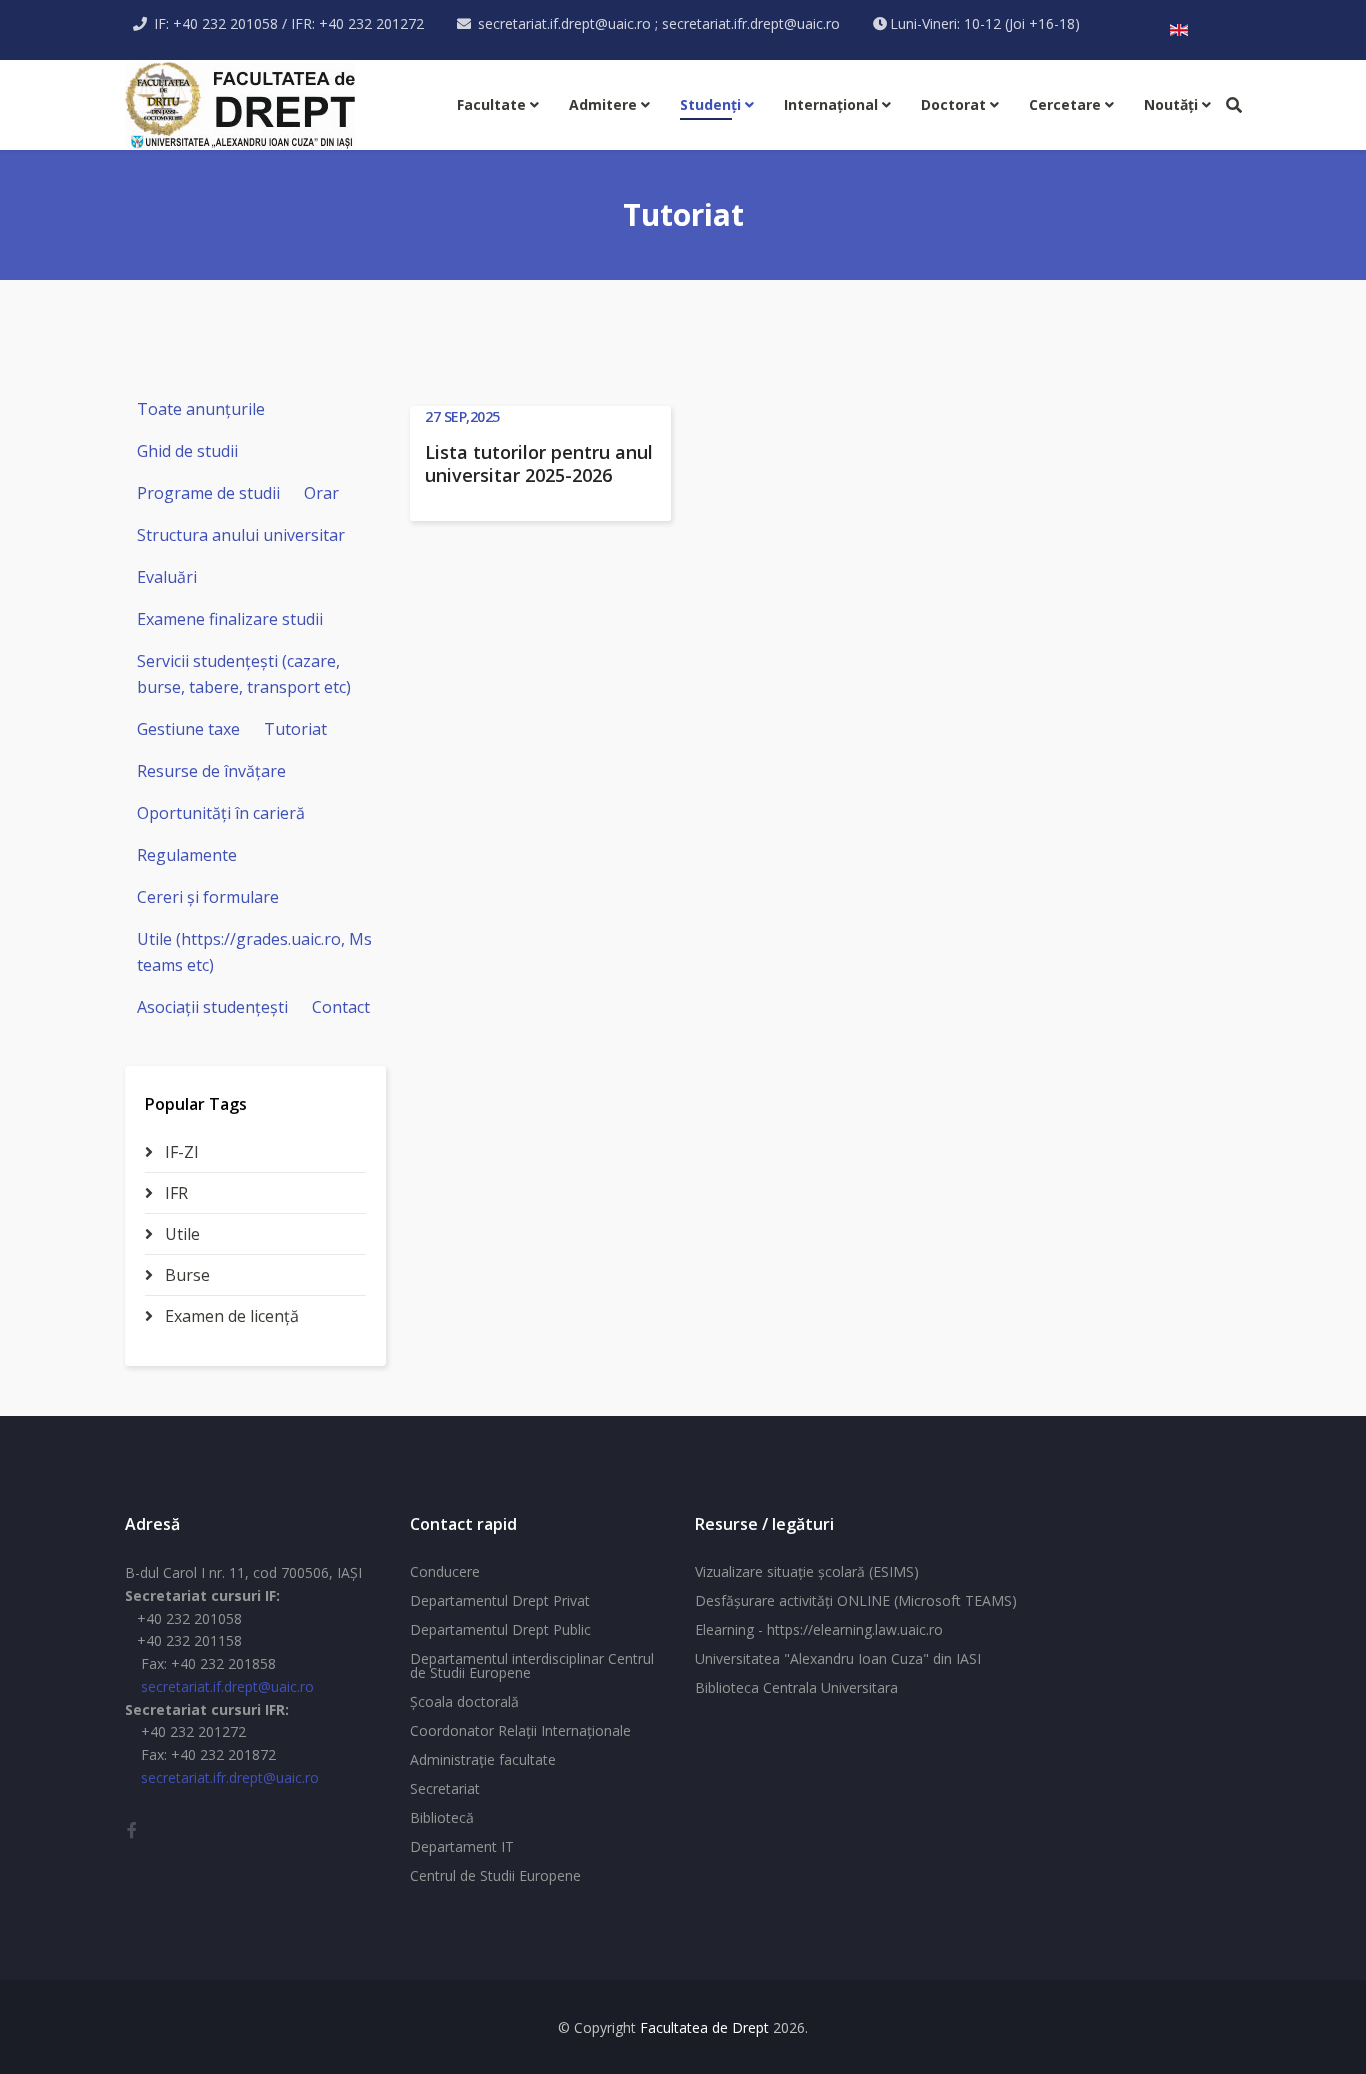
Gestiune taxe (188, 729)
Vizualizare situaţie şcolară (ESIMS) (807, 1571)
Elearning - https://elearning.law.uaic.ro (819, 1629)
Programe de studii (208, 493)
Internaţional (831, 104)
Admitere (603, 104)
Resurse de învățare (211, 771)
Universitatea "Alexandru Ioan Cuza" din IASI (838, 1658)
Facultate (491, 104)
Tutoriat (295, 729)
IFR (174, 1193)
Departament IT (462, 1846)
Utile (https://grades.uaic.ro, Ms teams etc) (254, 952)
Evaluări (167, 577)
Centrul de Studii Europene (495, 1875)
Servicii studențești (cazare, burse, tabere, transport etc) (244, 674)
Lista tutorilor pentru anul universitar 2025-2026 (539, 463)
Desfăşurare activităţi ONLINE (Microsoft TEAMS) (856, 1600)
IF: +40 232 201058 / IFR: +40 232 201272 (289, 23)
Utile (180, 1234)
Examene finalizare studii (230, 619)
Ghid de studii (187, 451)
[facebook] (132, 1830)
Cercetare (1065, 104)
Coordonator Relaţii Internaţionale (520, 1730)
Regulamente (187, 855)
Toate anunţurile (201, 409)
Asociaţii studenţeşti (212, 1007)
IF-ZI (180, 1152)
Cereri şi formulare (208, 897)
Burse (185, 1275)
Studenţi (710, 104)
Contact (341, 1007)
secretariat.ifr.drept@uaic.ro (230, 1777)
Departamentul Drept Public (500, 1629)
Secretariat (445, 1788)
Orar (321, 493)
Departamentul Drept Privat (500, 1600)
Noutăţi (1171, 104)
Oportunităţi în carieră (221, 813)
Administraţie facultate (483, 1759)
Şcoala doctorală (464, 1701)
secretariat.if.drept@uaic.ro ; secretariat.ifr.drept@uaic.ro (659, 23)
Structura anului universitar (241, 535)
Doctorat (953, 104)
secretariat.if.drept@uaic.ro (227, 1686)
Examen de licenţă (230, 1316)
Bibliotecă (442, 1817)
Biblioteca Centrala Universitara (796, 1687)
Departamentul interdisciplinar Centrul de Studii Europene (532, 1665)
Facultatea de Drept (704, 2027)
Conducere (445, 1571)
